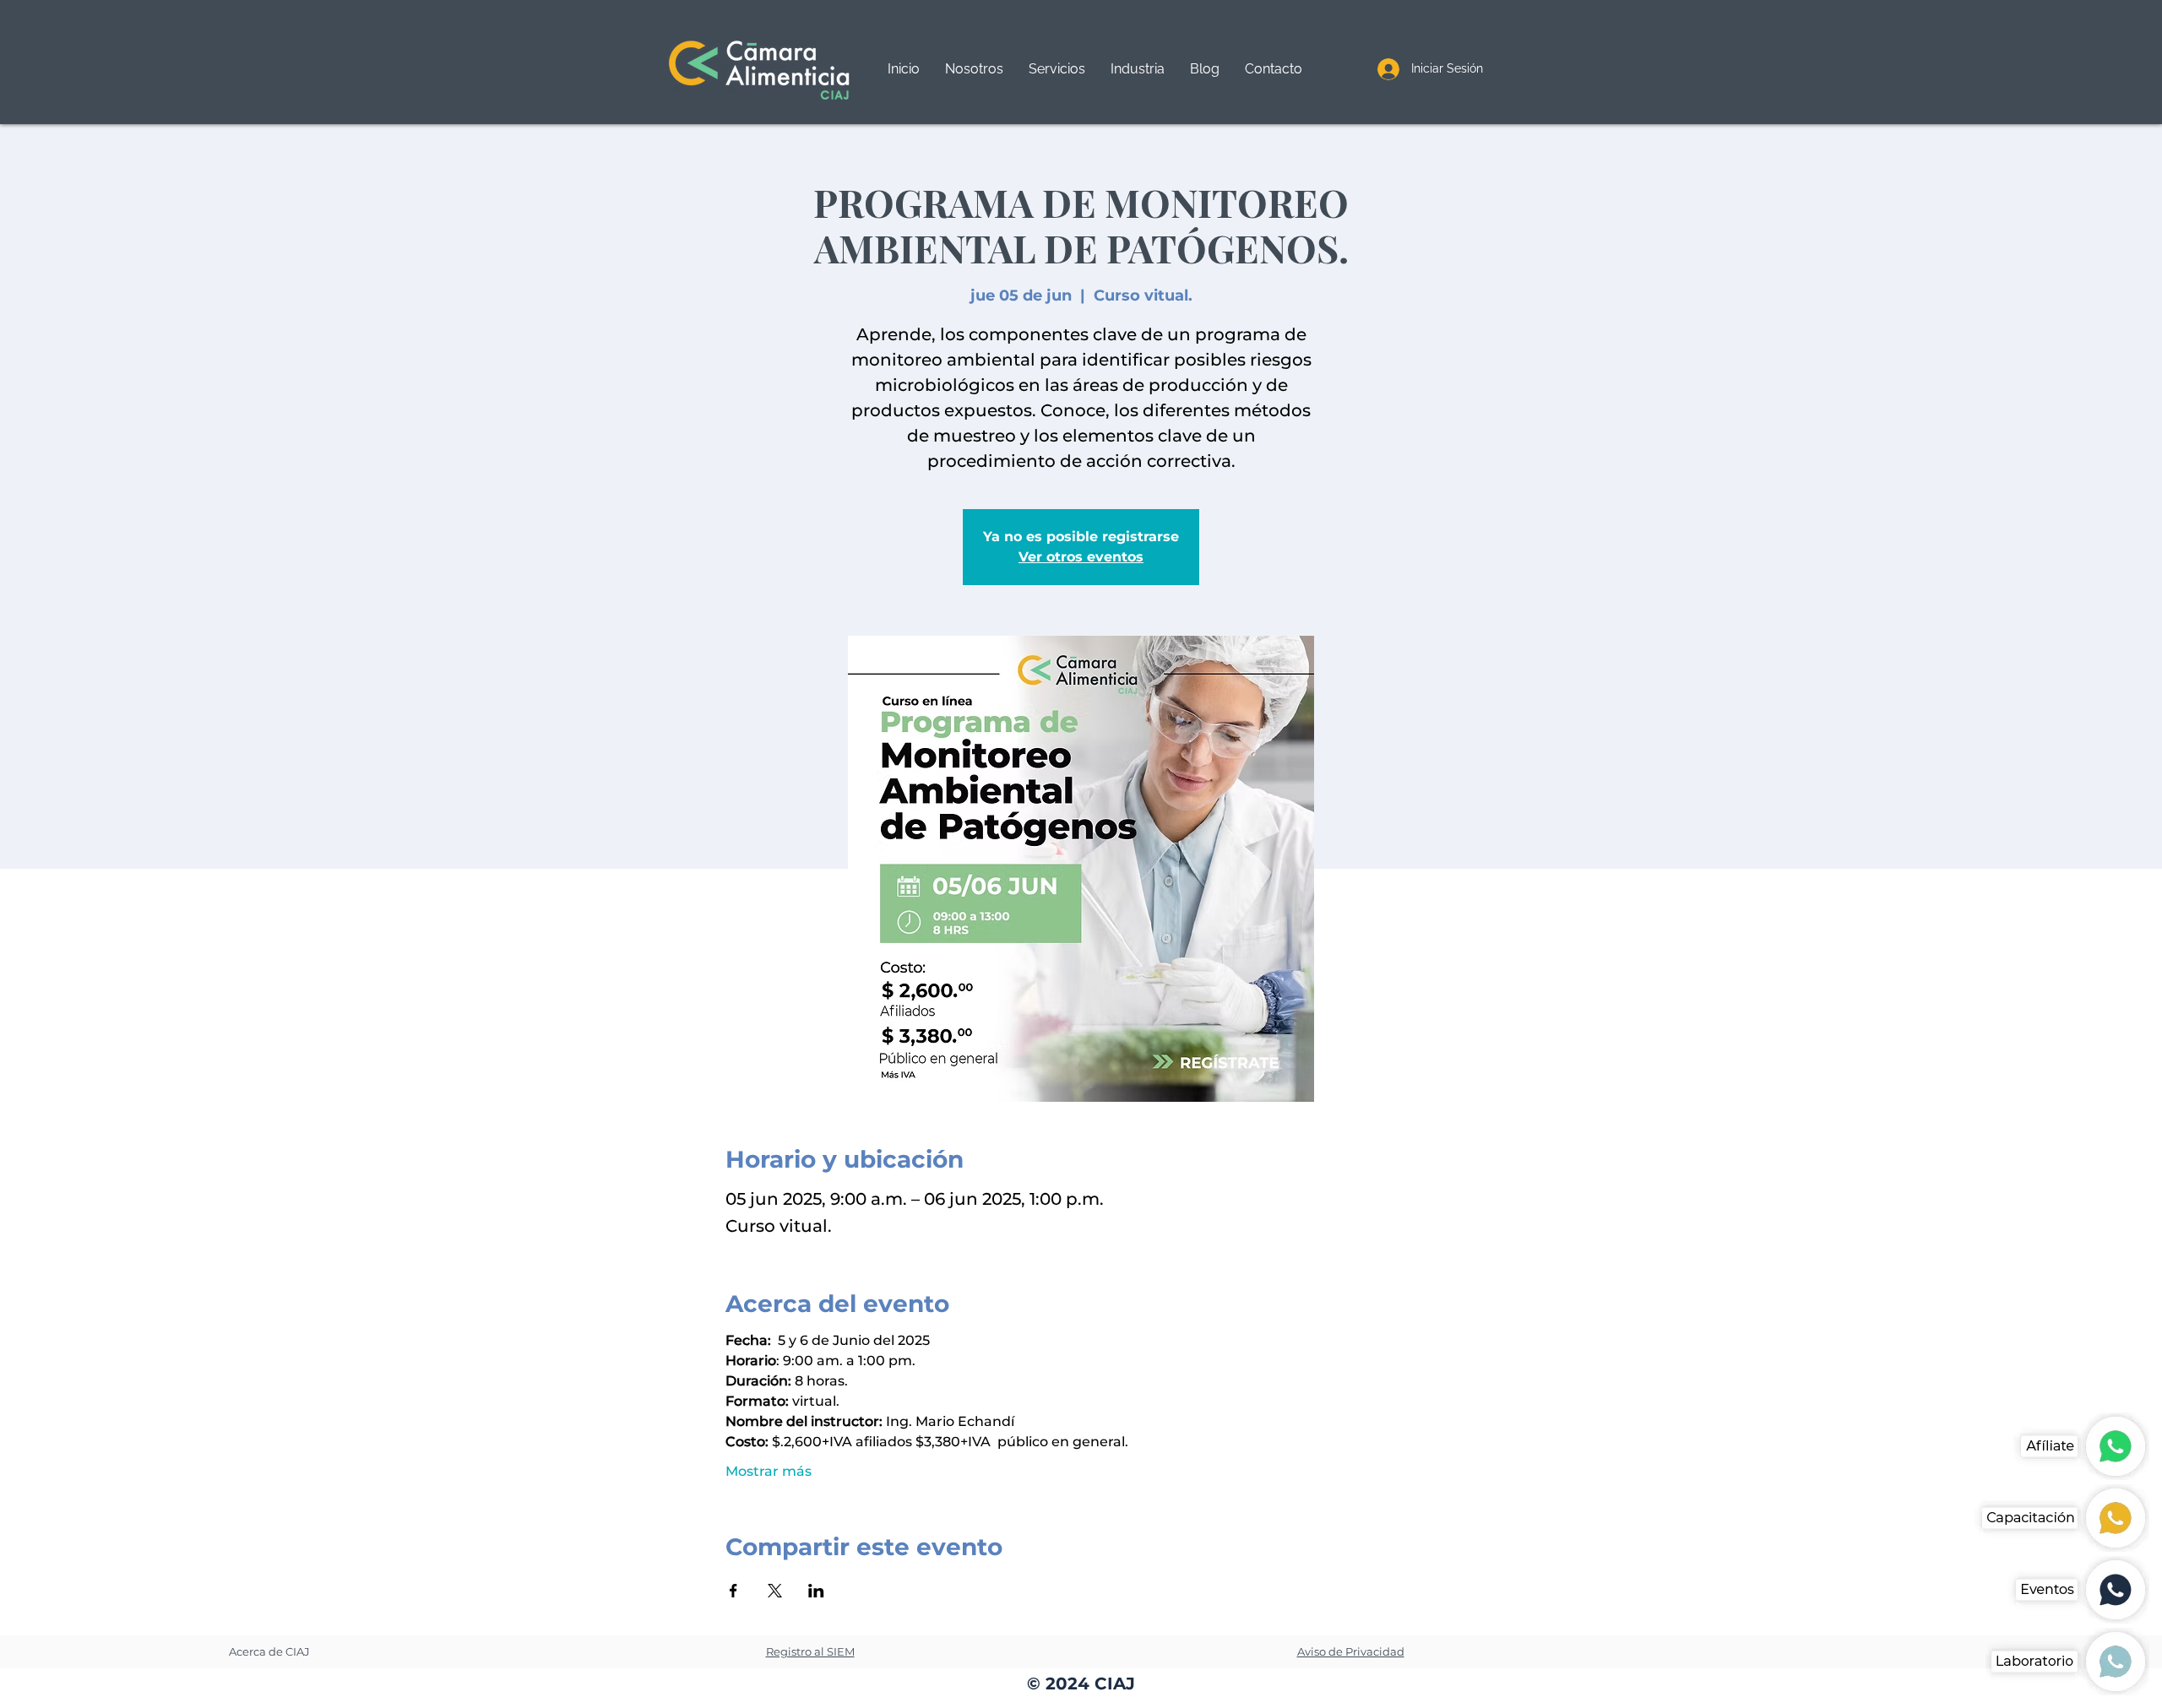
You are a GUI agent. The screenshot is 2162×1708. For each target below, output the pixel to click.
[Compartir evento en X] (775, 1591)
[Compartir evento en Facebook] (733, 1591)
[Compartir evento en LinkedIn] (816, 1591)
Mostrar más (769, 1471)
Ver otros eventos (1081, 557)
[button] (1057, 69)
